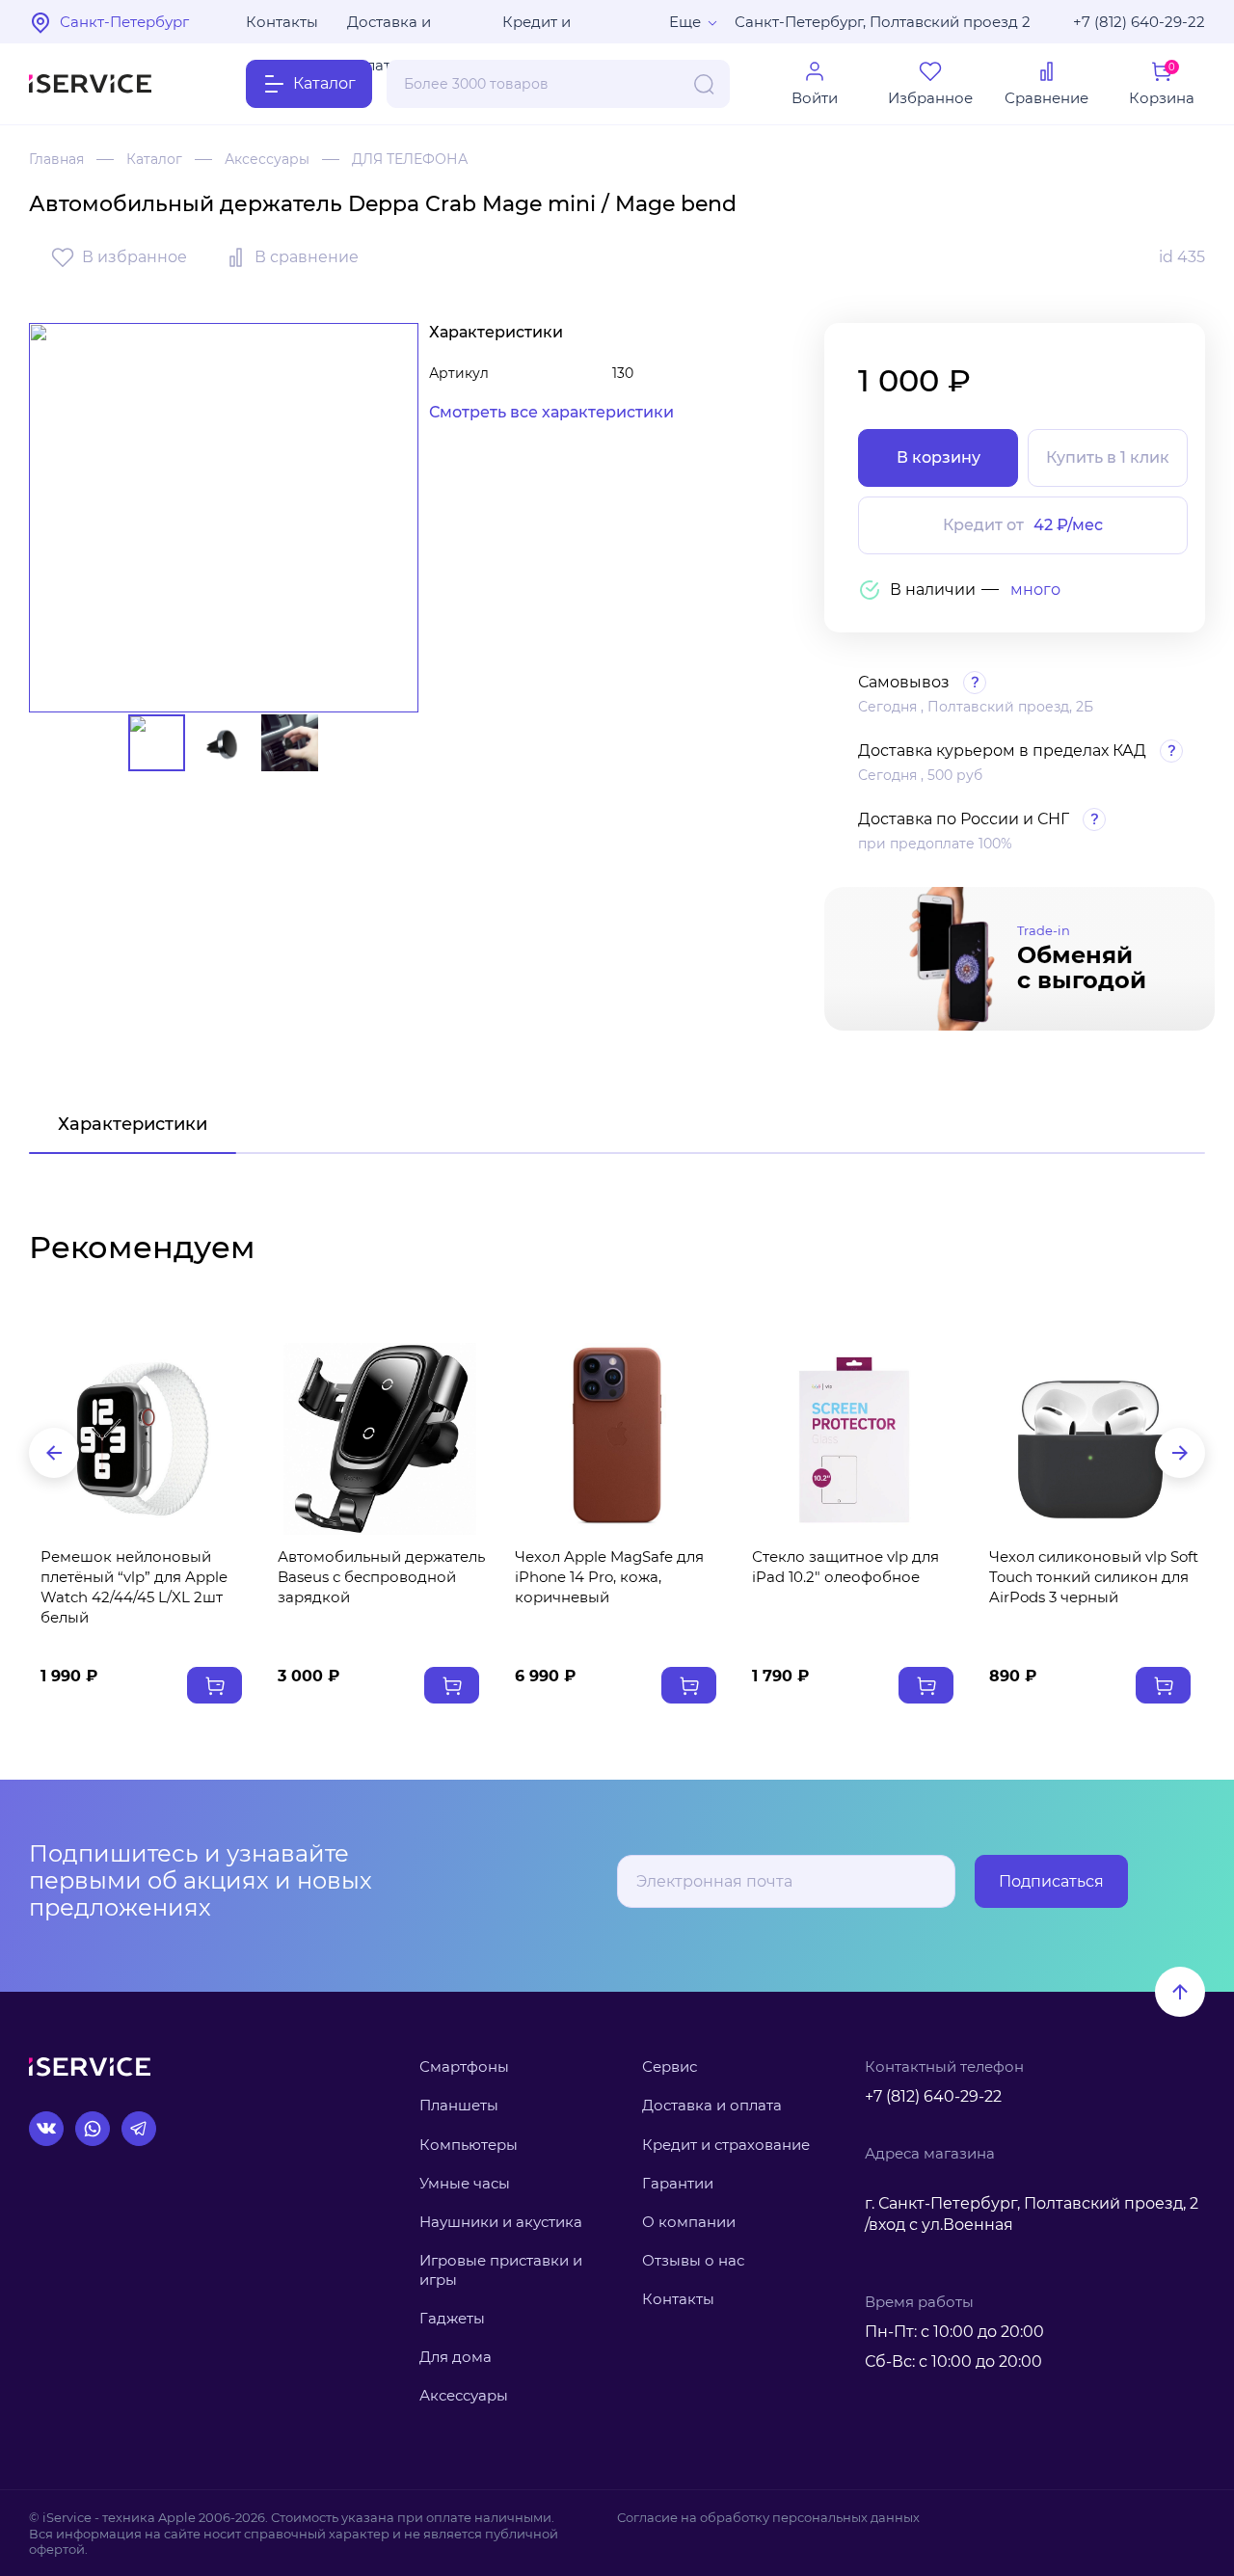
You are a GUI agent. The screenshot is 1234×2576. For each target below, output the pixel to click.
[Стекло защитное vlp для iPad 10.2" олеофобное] (854, 1439)
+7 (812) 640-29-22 (1139, 22)
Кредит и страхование (726, 2145)
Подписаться (1051, 1881)
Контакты (282, 22)
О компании (689, 2222)
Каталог (154, 159)
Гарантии (678, 2183)
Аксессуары (267, 159)
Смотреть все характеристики (551, 412)
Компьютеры (469, 2145)
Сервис (670, 2066)
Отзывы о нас (693, 2260)
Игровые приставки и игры (501, 2270)
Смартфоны (464, 2066)
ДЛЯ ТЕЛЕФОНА (410, 159)
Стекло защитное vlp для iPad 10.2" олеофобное (845, 1567)
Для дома (456, 2357)
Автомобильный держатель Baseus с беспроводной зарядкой (381, 1577)
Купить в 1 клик (1108, 457)
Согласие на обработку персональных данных (768, 2517)
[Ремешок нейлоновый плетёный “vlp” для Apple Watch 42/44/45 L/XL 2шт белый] (143, 1439)
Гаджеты (452, 2318)
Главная (56, 159)
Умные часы (465, 2183)
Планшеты (459, 2105)
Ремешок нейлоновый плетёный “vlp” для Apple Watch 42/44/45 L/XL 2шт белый (134, 1587)
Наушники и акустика (501, 2222)
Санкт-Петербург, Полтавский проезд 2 (883, 22)
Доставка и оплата (389, 28)
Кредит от (1023, 525)
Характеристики (133, 1124)
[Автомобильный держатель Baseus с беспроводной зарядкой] (380, 1439)
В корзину (939, 457)
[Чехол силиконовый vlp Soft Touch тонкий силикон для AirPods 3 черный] (1091, 1439)
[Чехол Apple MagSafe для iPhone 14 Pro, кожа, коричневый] (617, 1439)
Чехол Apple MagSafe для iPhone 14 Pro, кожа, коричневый (609, 1577)
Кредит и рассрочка (542, 28)
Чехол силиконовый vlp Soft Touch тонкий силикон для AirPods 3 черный (1094, 1577)
